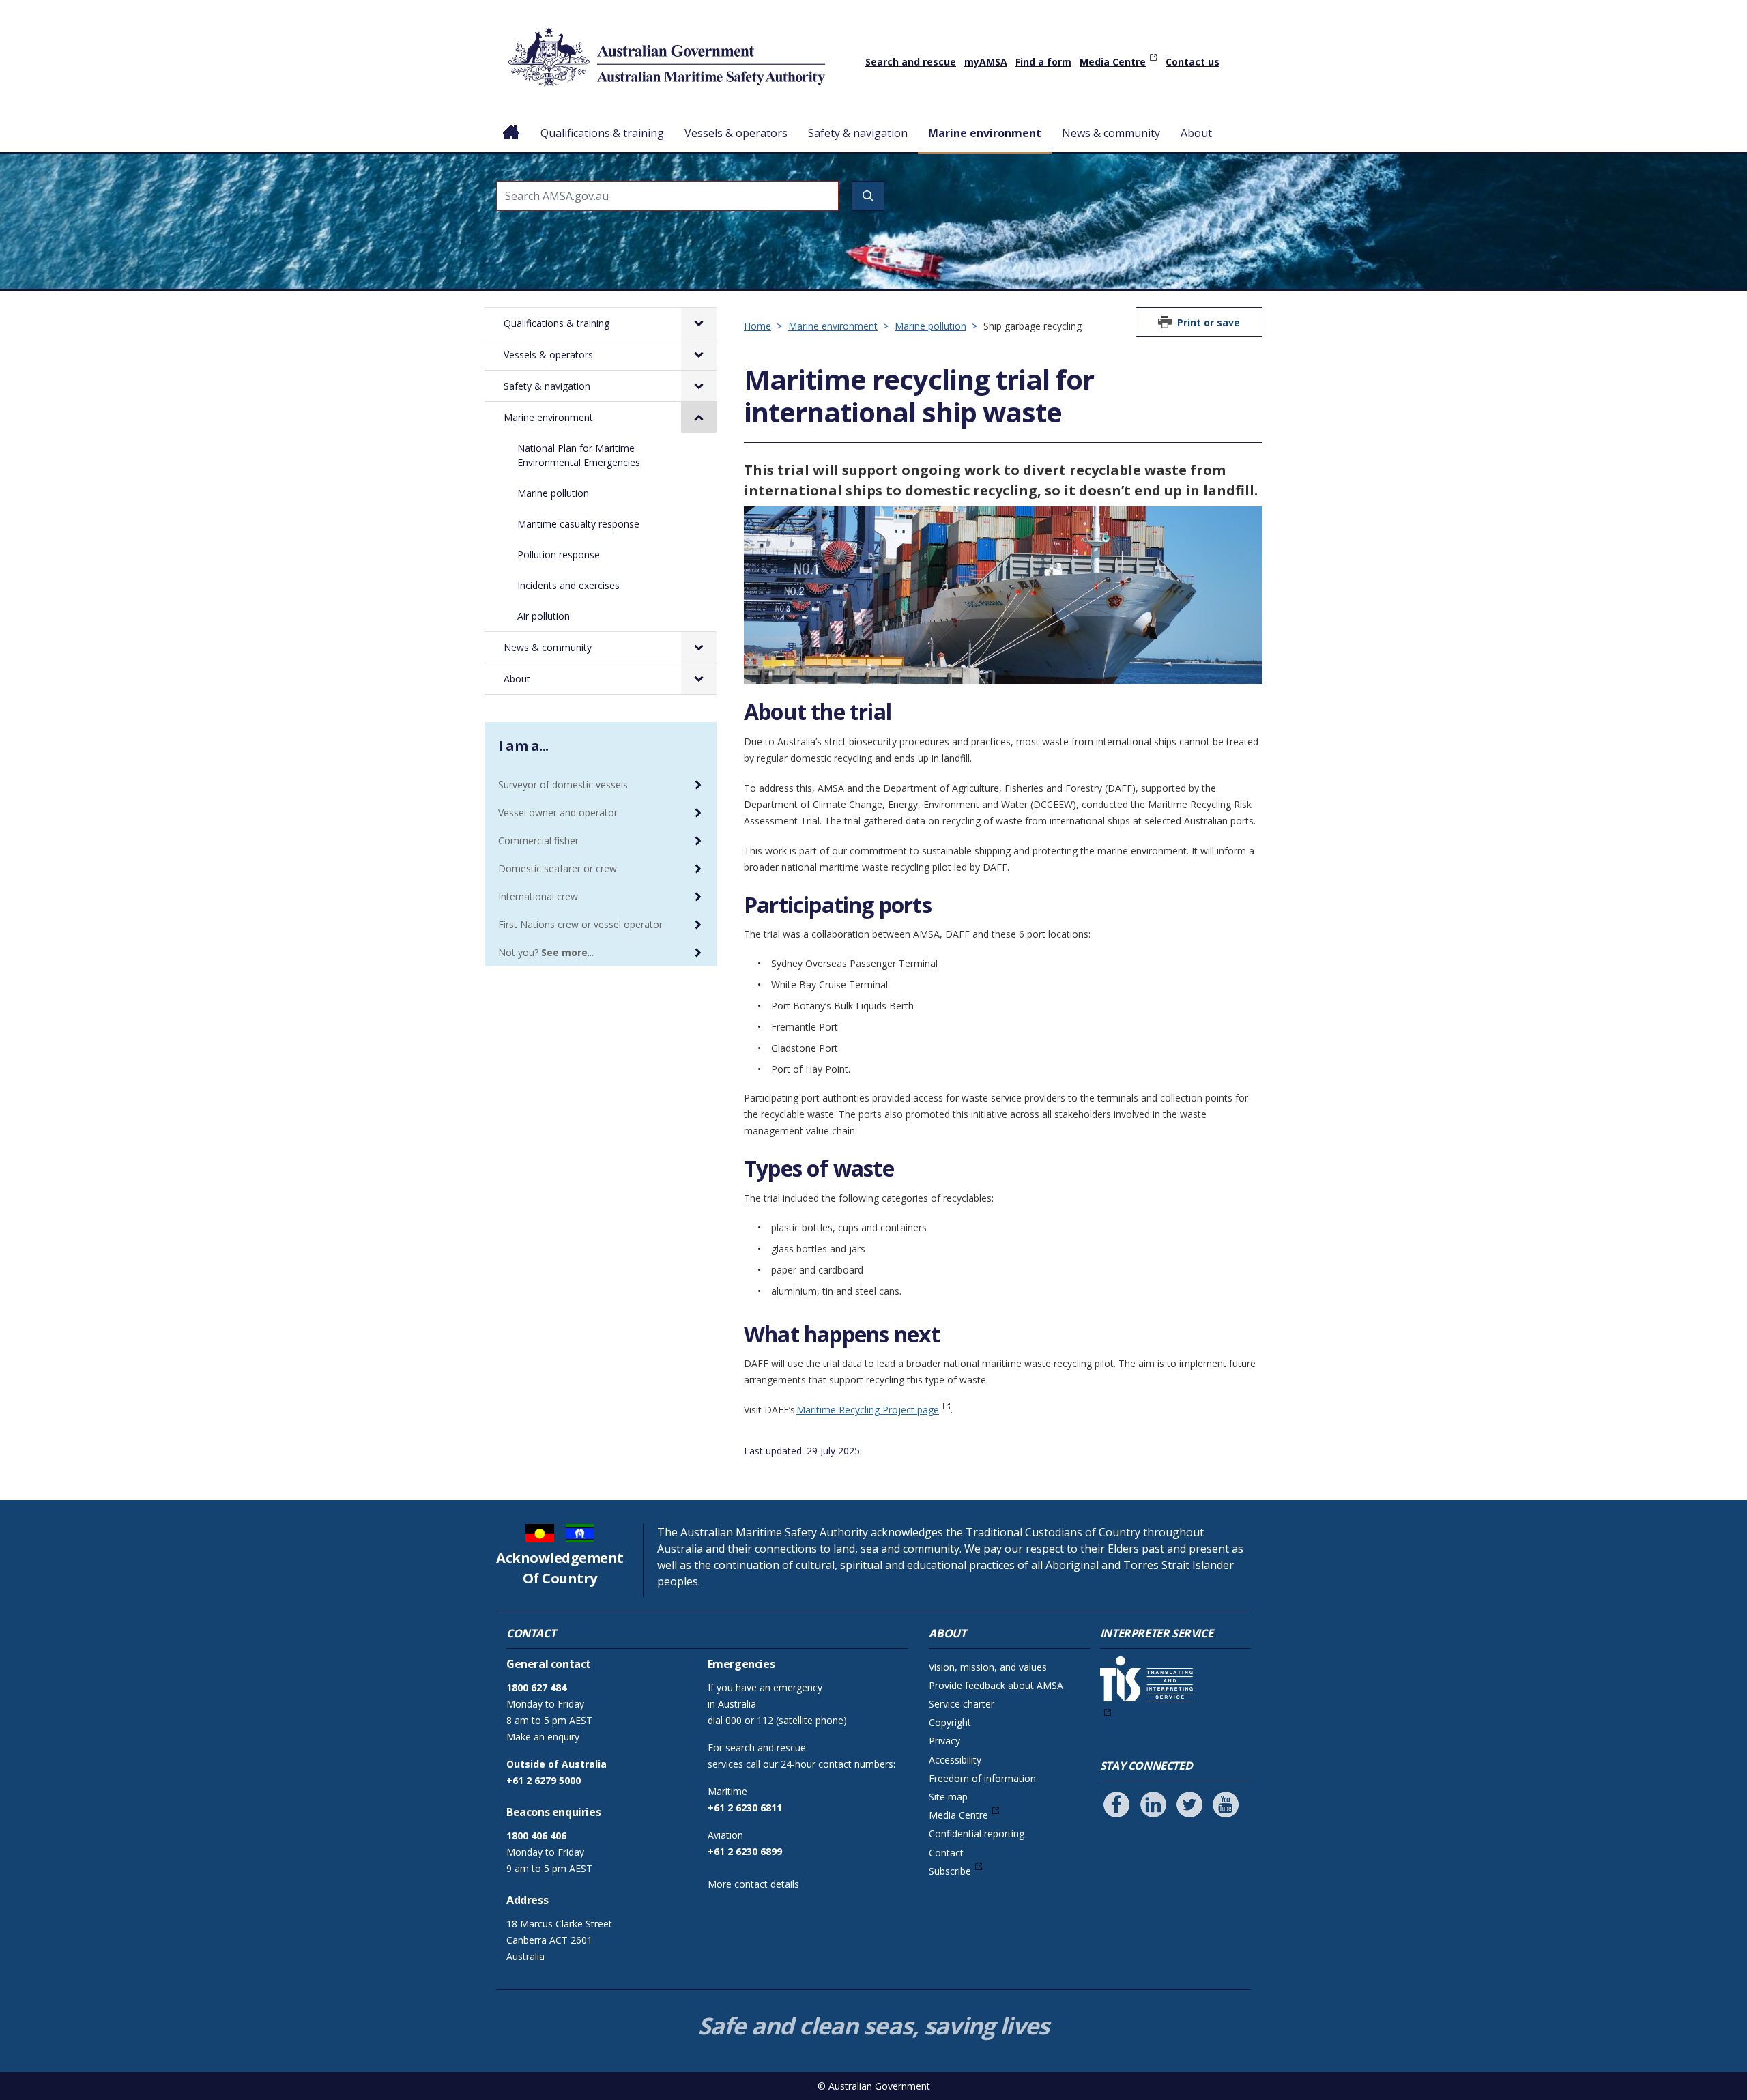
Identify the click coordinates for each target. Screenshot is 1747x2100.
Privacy (944, 1741)
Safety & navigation (858, 133)
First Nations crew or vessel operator (580, 924)
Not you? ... (546, 952)
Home (511, 122)
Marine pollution (930, 326)
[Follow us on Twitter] (1189, 1804)
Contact (946, 1853)
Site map (948, 1797)
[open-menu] (699, 323)
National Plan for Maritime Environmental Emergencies (579, 455)
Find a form (1043, 62)
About (1196, 133)
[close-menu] (699, 417)
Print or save (1209, 322)
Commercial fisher (538, 840)
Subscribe (950, 1871)
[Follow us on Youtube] (1226, 1804)
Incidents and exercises (568, 585)
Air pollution (544, 616)
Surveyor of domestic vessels (563, 785)
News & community (1111, 133)
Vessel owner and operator (558, 812)
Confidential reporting (977, 1833)
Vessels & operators (736, 133)
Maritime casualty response (578, 524)
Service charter (962, 1704)
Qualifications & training (602, 133)
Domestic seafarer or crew (558, 868)
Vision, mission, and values (988, 1667)
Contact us (1193, 62)
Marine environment (985, 133)
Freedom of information (982, 1778)
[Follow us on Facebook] (1116, 1804)
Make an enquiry (543, 1737)
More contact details (753, 1884)
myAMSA (986, 62)
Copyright (950, 1722)
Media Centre (1113, 62)
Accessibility (955, 1760)
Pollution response (559, 555)
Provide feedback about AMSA (996, 1685)
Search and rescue (911, 62)
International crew (538, 896)
